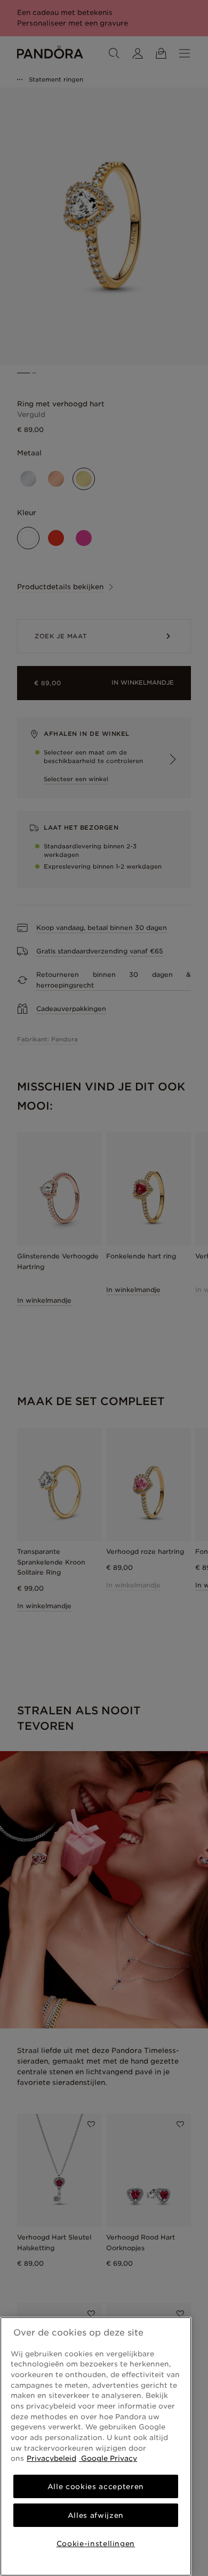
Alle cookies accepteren (96, 2486)
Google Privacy (108, 2458)
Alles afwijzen (96, 2515)
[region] (96, 2446)
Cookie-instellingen (96, 2543)
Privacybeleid (51, 2458)
